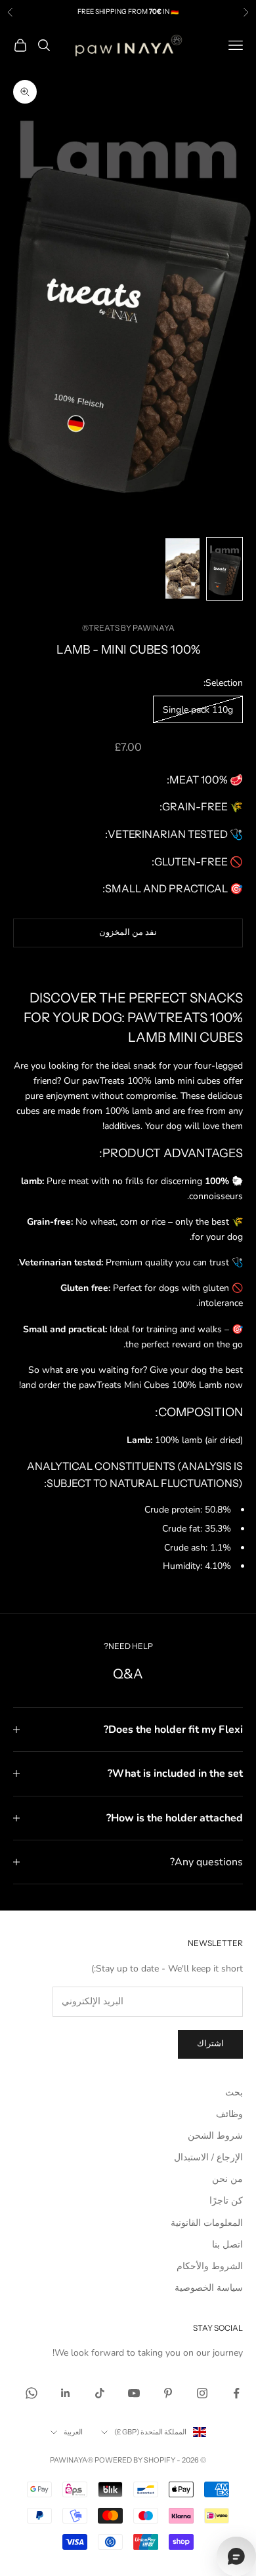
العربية (73, 2432)
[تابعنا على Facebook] (236, 2393)
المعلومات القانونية (207, 2223)
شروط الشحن (215, 2136)
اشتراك (210, 2044)
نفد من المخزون (128, 932)
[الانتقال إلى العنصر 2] (182, 568)
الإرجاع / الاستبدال (208, 2157)
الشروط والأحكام (210, 2266)
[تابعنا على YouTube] (134, 2393)
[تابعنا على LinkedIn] (66, 2393)
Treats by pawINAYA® (128, 628)
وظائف (229, 2114)
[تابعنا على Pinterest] (168, 2393)
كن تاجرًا (226, 2201)
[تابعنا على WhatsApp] (32, 2393)
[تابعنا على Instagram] (202, 2393)
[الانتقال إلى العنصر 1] (224, 569)
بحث (234, 2092)
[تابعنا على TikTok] (100, 2393)
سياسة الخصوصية (209, 2288)
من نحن (227, 2179)
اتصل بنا (227, 2245)
